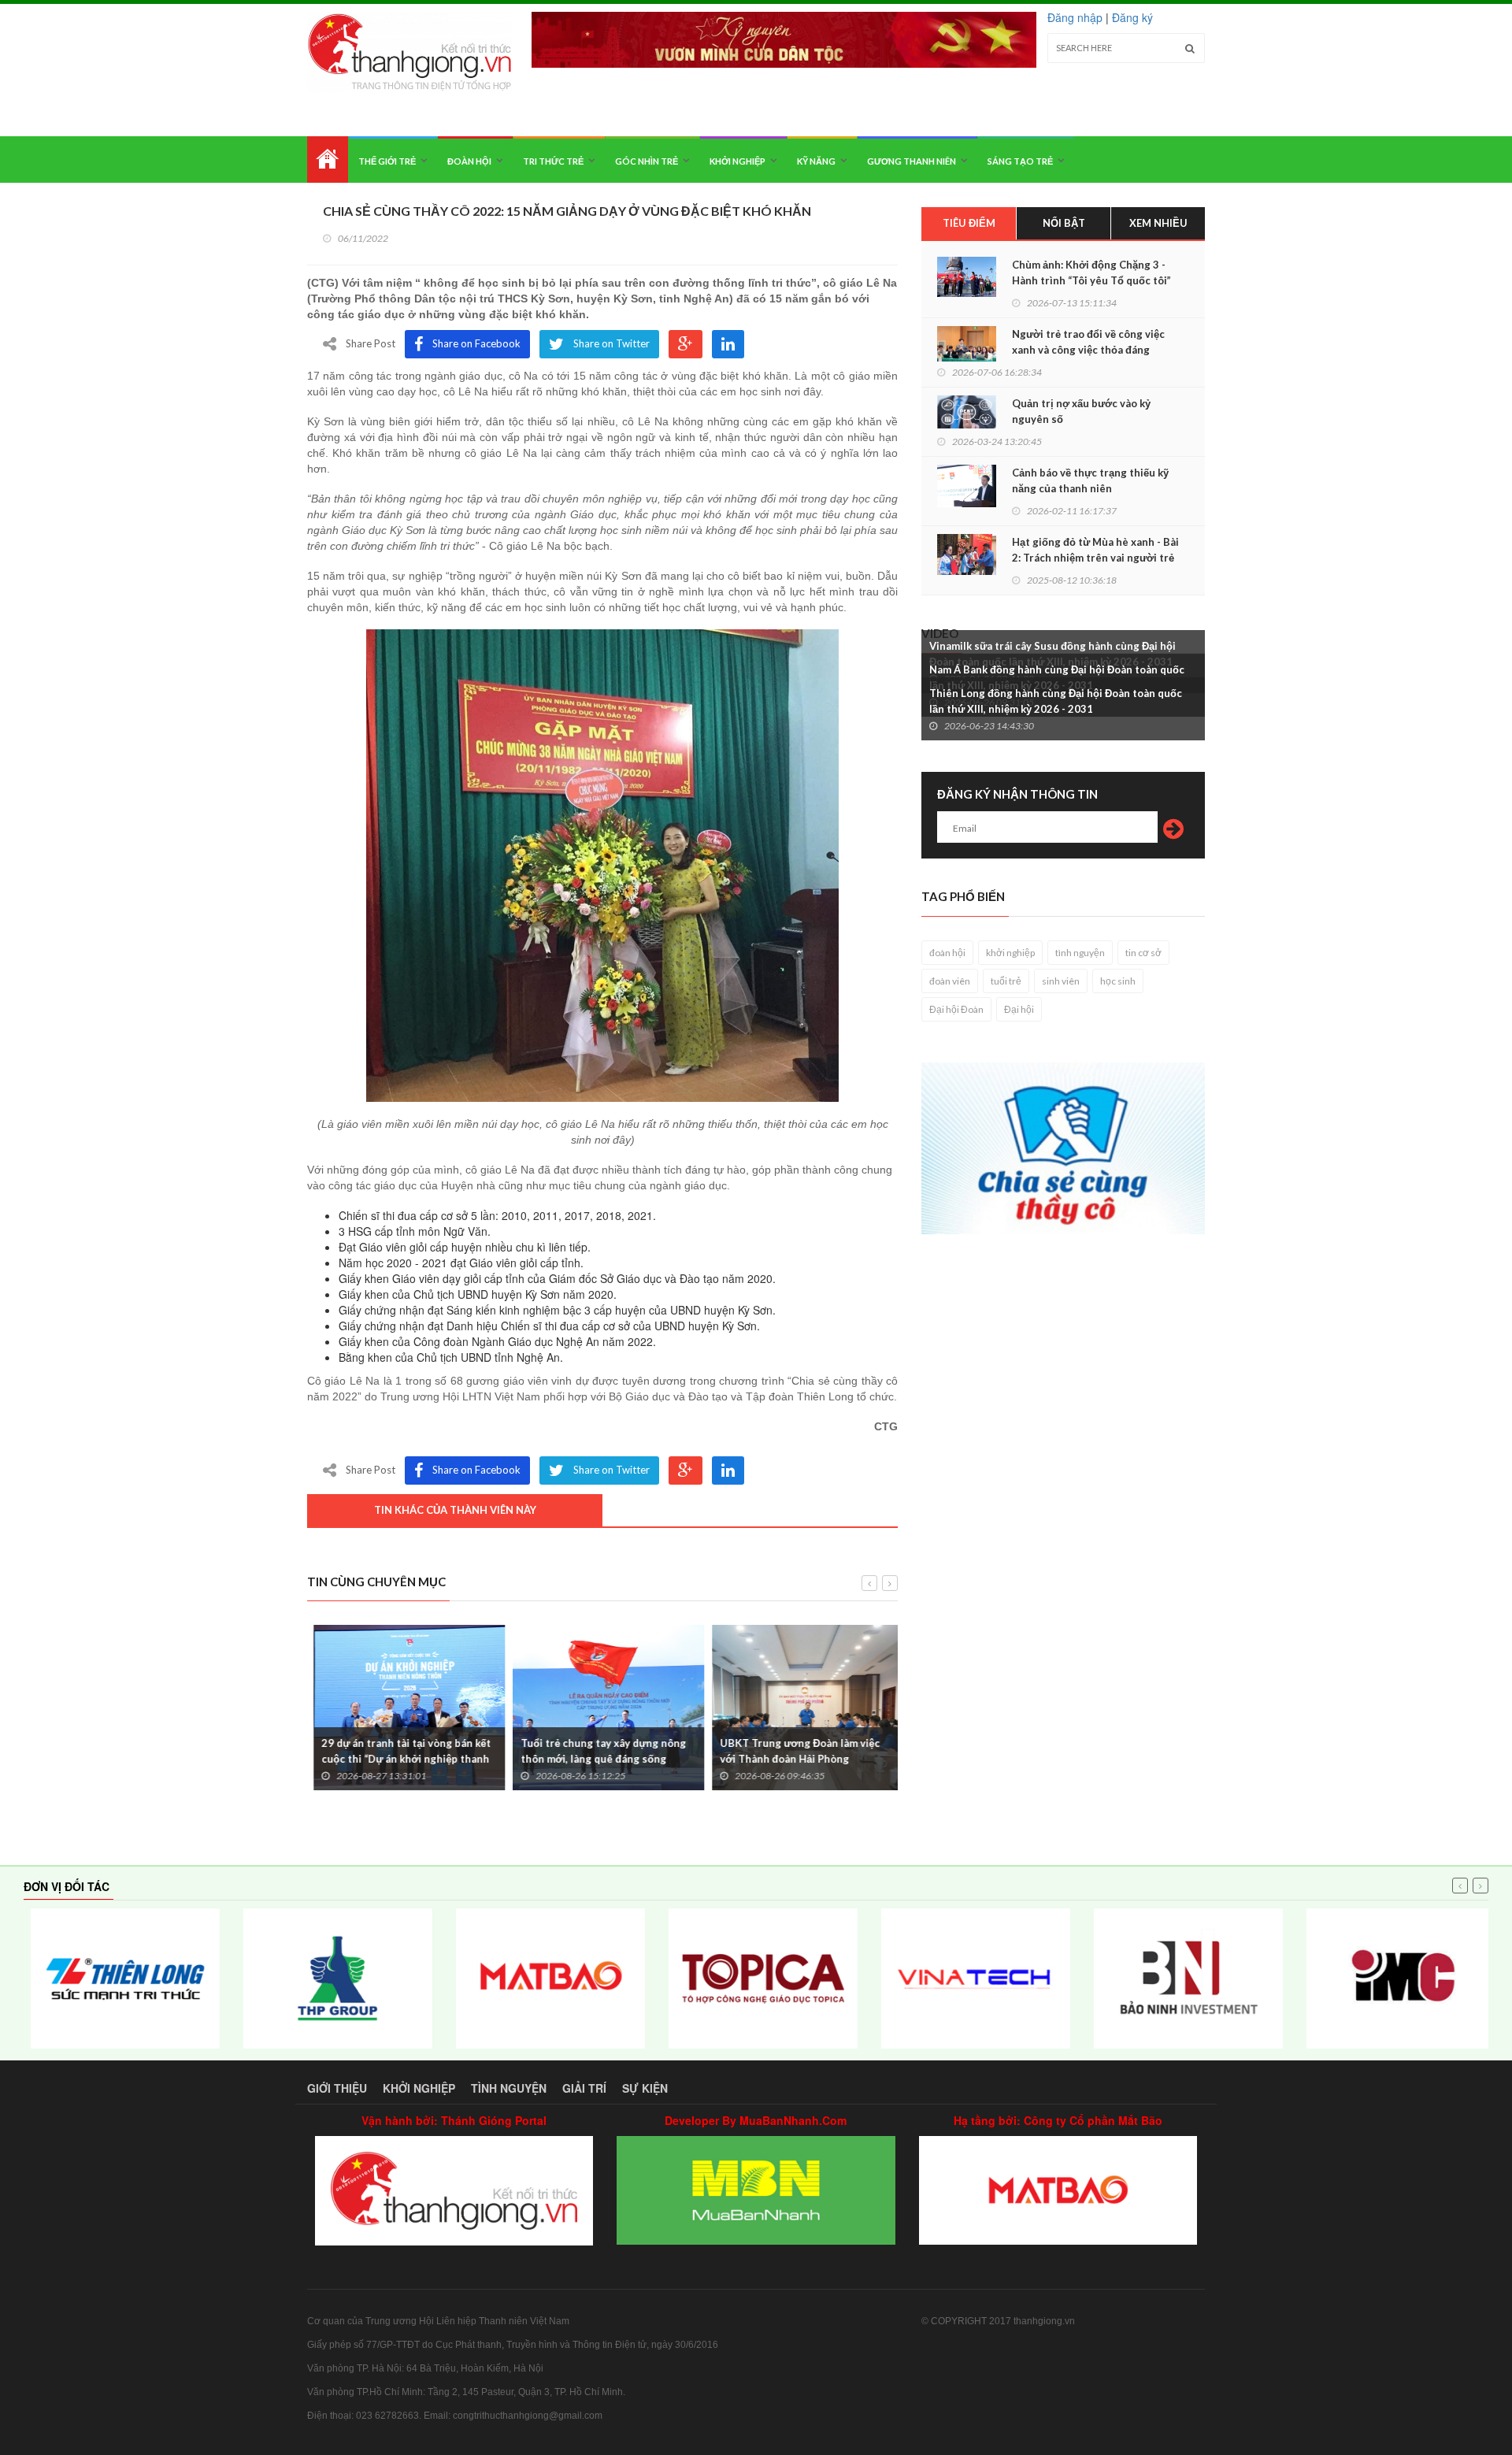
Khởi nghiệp (737, 161)
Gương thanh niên (912, 161)
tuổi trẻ (1006, 981)
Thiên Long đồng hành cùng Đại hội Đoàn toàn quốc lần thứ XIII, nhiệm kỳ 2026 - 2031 (1056, 701)
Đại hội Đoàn (956, 1009)
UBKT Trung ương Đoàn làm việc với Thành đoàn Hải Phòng (793, 1751)
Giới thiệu (337, 2088)
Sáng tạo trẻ (1020, 161)
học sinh (1118, 981)
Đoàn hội (469, 161)
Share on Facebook (476, 343)
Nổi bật (1064, 223)
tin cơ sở (1143, 953)
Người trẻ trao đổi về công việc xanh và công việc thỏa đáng (1088, 342)
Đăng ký (1132, 17)
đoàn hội (947, 953)
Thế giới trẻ (387, 161)
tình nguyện (1080, 953)
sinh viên (1061, 981)
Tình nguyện (509, 2088)
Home (328, 159)
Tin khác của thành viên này (455, 1510)
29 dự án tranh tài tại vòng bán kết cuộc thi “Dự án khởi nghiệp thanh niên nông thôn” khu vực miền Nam (400, 1759)
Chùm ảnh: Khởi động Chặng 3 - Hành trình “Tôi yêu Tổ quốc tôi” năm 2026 (1091, 280)
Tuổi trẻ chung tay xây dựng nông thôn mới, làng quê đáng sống (597, 1751)
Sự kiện (645, 2088)
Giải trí (584, 2088)
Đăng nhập (1075, 17)
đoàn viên (950, 981)
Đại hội (1019, 1009)
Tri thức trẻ (553, 161)
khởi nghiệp (1010, 953)
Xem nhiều (1158, 223)
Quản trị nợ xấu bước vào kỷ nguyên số (1081, 411)
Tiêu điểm (969, 223)
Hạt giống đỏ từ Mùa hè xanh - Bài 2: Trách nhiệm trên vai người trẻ (1095, 550)
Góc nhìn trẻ (647, 161)
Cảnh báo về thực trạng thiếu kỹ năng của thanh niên (1090, 480)
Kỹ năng (816, 161)
